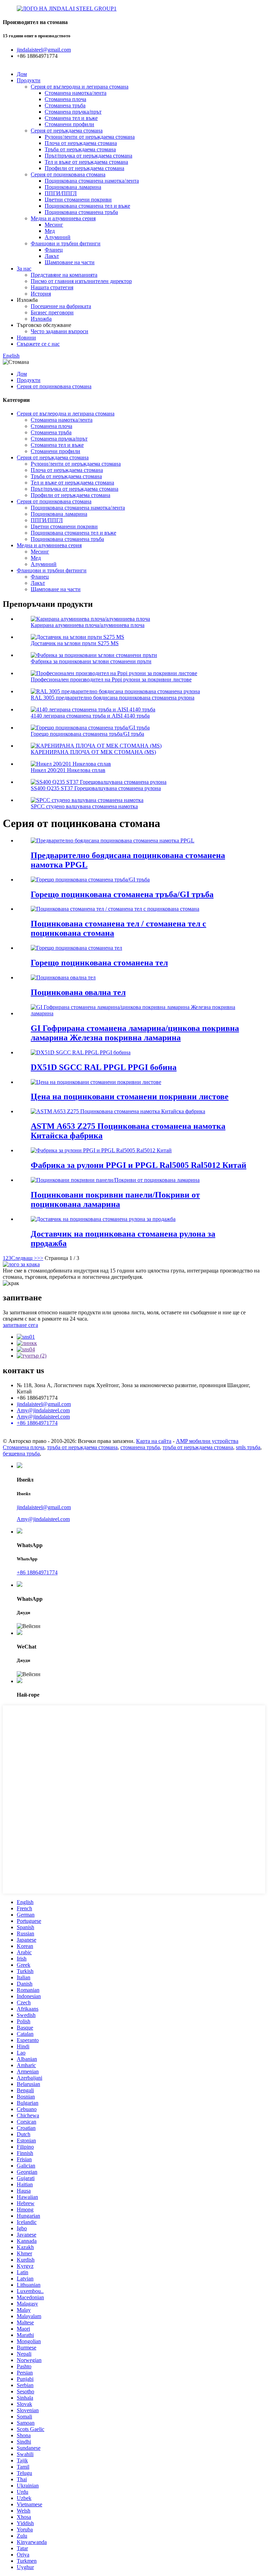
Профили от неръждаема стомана (84, 168)
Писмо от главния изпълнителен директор (81, 281)
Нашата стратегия (52, 287)
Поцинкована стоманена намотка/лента (92, 181)
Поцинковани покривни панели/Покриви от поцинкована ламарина (115, 1199)
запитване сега (20, 1325)
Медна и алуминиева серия (63, 218)
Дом (22, 74)
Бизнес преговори (52, 312)
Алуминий (58, 237)
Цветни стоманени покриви (78, 200)
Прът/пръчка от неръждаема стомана (88, 156)
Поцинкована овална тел (78, 992)
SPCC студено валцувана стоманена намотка (84, 806)
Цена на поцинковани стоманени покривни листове (130, 1096)
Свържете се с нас (38, 344)
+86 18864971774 (37, 1572)
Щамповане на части (70, 262)
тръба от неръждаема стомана (82, 1447)
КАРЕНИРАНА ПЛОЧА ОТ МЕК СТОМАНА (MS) (93, 752)
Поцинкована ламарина (73, 187)
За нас (24, 269)
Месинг (54, 225)
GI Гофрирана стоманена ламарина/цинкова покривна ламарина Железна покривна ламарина (135, 1033)
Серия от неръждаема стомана (67, 131)
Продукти (29, 80)
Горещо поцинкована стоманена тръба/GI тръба (87, 734)
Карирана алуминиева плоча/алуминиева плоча (88, 625)
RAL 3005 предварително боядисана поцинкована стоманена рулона (113, 698)
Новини (26, 338)
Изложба (41, 319)
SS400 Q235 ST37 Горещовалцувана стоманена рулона (96, 788)
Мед (50, 231)
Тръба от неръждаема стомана (80, 149)
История (41, 294)
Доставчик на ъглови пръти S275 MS (75, 643)
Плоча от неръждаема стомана (81, 143)
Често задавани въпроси (59, 331)
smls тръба (248, 1447)
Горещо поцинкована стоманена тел (99, 963)
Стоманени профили (69, 124)
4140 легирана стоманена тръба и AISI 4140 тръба (90, 716)
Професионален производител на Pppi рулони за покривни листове (111, 679)
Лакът (52, 256)
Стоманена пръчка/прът (73, 112)
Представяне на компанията (64, 275)
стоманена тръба (140, 1447)
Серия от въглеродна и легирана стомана (80, 87)
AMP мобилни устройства (207, 1441)
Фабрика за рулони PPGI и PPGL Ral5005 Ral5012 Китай (139, 1165)
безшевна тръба (21, 1454)
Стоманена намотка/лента (76, 93)
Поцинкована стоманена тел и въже (87, 206)
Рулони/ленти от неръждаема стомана (90, 137)
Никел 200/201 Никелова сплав (68, 770)
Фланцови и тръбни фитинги (66, 243)
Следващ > (24, 1258)
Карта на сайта (154, 1441)
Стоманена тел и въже (71, 118)
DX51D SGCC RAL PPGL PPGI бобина (104, 1067)
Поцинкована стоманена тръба (81, 212)
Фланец (54, 250)
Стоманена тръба (65, 105)
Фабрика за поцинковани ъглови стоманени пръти (91, 661)
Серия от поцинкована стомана (68, 174)
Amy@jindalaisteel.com (43, 1410)
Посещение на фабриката (61, 306)
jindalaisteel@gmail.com (44, 1404)
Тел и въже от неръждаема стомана (86, 162)
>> (40, 1258)
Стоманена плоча (65, 99)
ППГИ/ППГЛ (61, 193)
